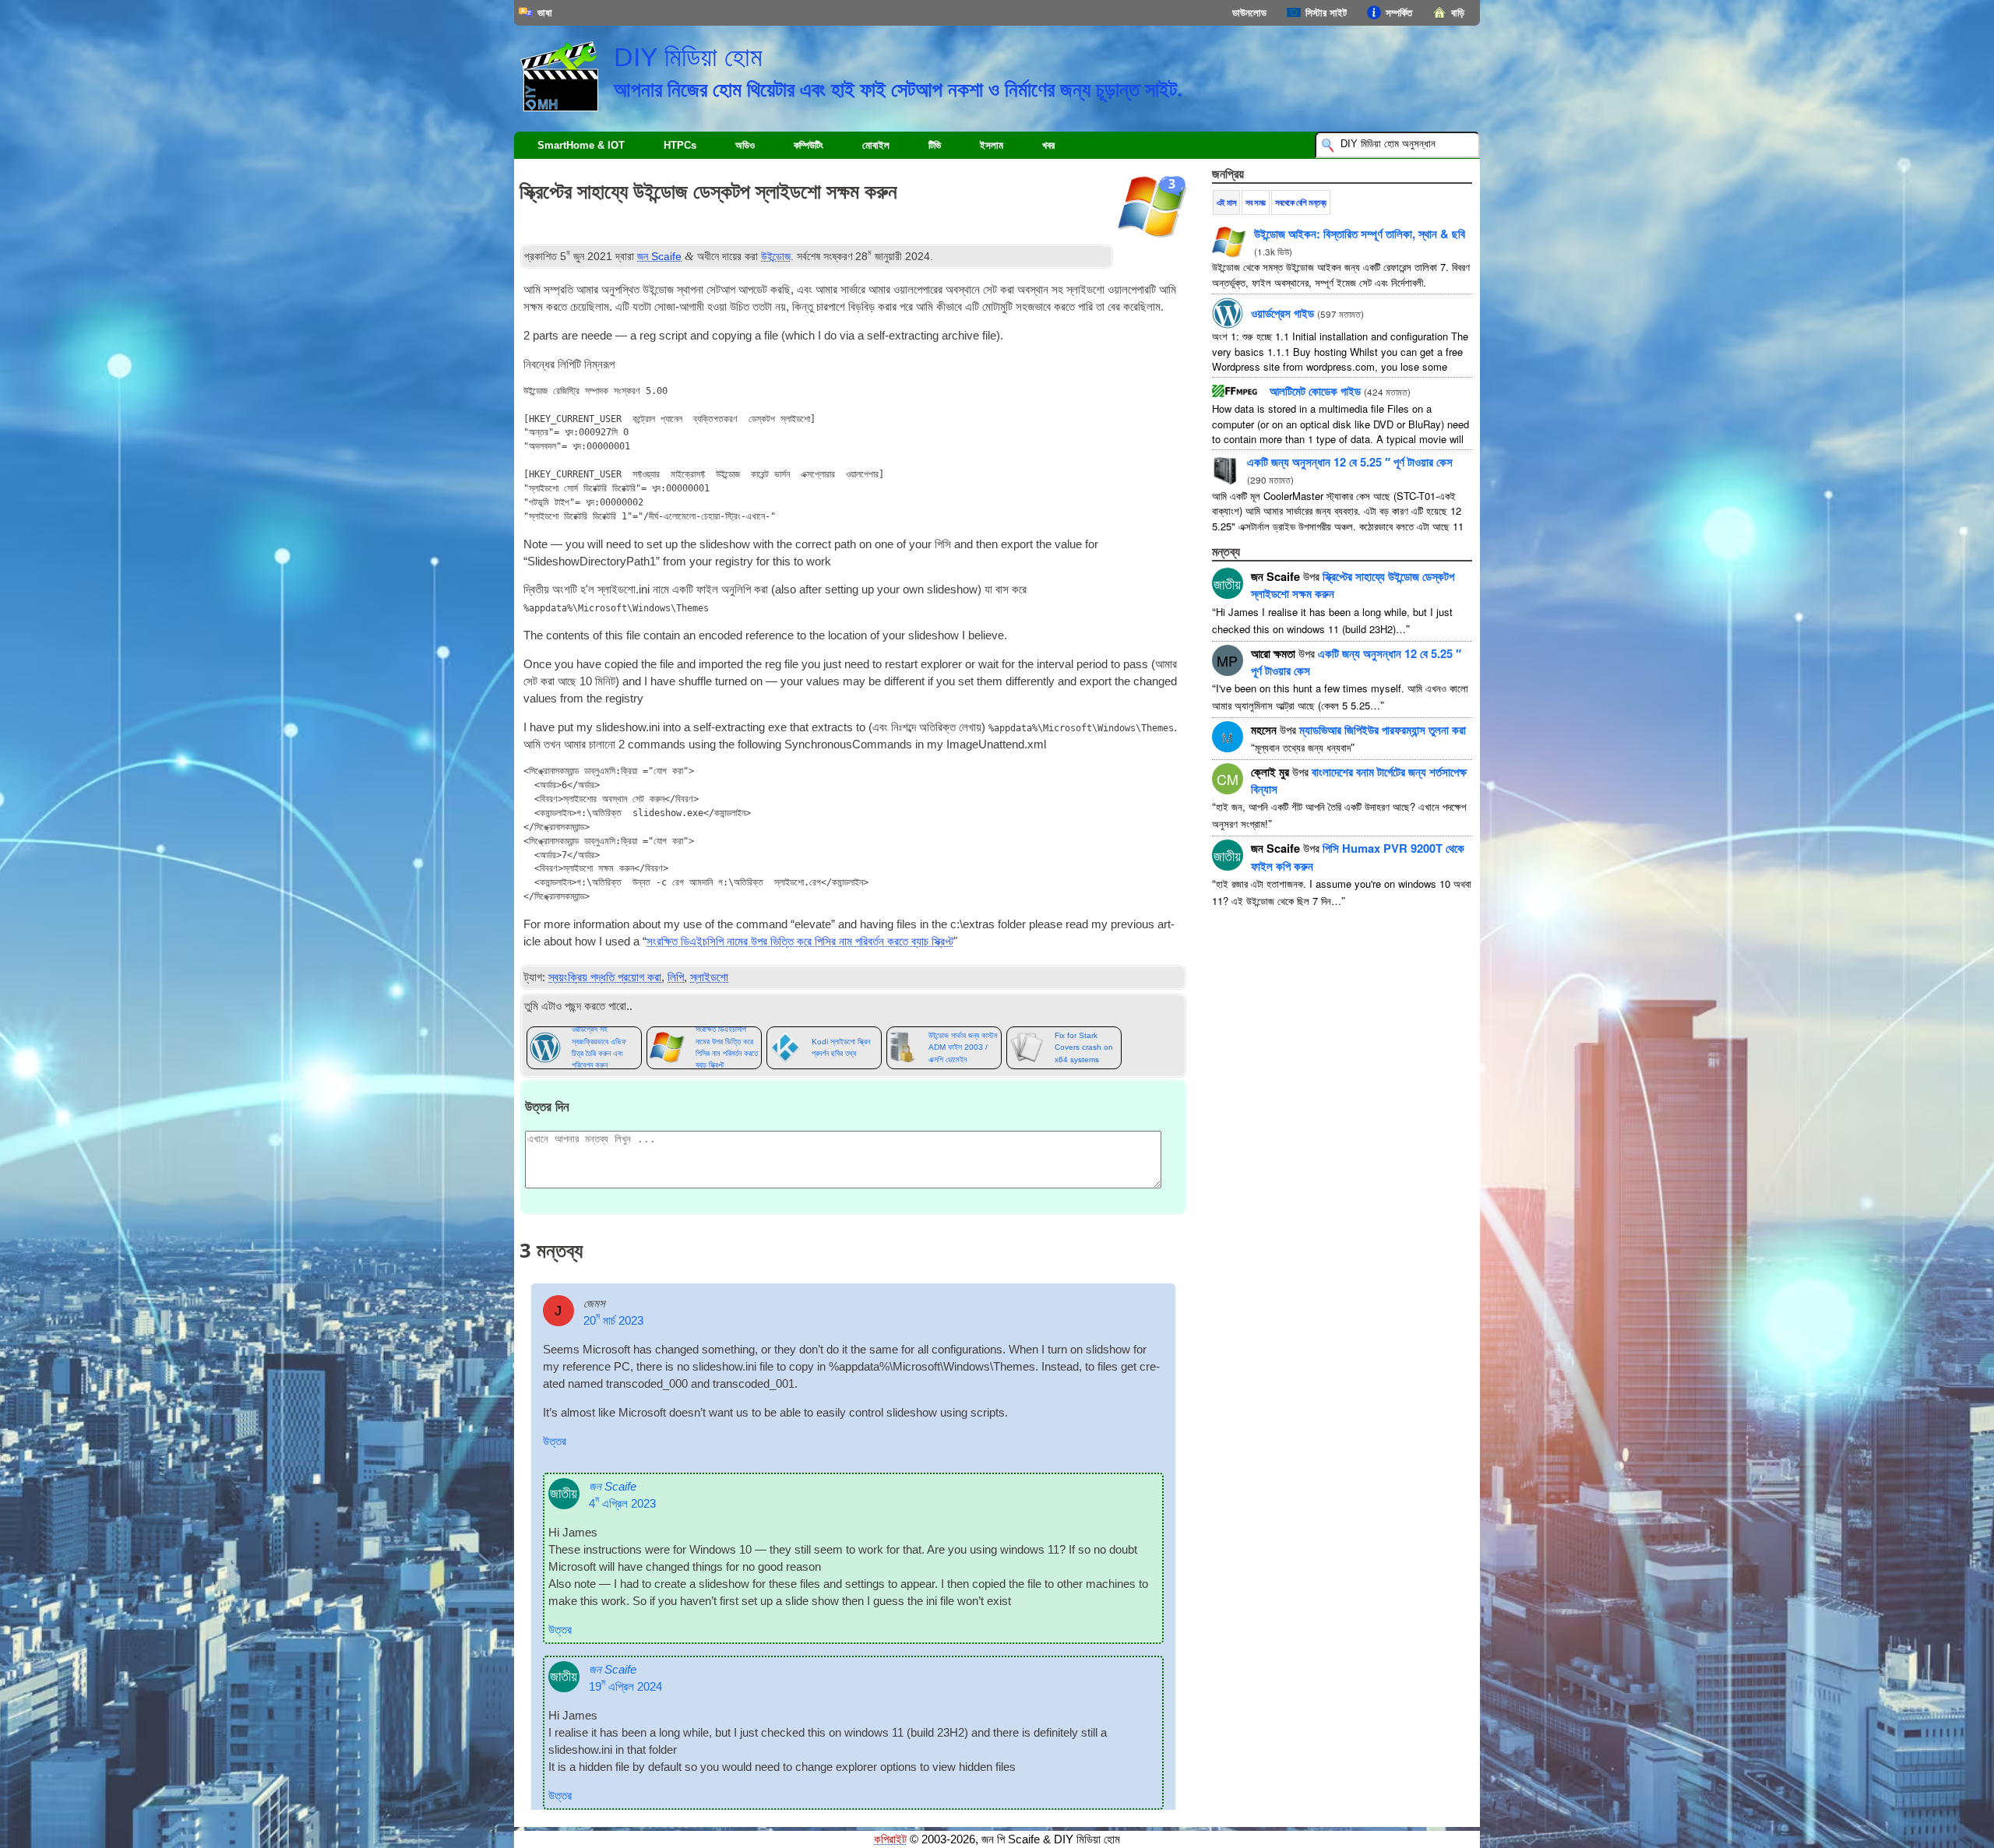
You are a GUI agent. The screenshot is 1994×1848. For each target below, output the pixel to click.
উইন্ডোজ (776, 256)
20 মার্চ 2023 (613, 1321)
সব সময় (1256, 202)
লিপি (676, 977)
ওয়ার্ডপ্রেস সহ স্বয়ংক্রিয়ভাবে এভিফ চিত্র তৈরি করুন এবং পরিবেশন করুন (599, 1048)
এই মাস (1226, 202)
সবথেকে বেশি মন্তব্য (1301, 202)
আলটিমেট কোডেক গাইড (1315, 391)
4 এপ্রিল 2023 (622, 1504)
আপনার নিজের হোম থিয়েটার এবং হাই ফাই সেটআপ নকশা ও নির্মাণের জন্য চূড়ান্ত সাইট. (898, 89)
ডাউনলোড (1249, 13)
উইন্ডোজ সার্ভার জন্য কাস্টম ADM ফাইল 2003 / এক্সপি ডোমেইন (963, 1047)
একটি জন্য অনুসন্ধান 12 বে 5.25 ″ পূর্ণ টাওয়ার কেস (1350, 462)
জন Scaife (659, 256)
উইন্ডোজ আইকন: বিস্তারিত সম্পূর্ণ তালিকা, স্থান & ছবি (1360, 234)
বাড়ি (1458, 13)
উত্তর (555, 1441)
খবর (1048, 145)
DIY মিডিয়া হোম (688, 57)
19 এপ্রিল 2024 (625, 1687)
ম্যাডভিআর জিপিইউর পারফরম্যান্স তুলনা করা (1383, 730)
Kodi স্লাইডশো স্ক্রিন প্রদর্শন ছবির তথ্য (841, 1047)
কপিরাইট (890, 1839)
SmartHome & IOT (581, 145)
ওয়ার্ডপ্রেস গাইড (1282, 313)
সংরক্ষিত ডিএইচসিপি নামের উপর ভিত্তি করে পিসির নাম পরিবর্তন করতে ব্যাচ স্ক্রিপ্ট (800, 942)
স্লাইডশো (709, 977)
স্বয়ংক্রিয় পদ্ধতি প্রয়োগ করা (605, 977)
